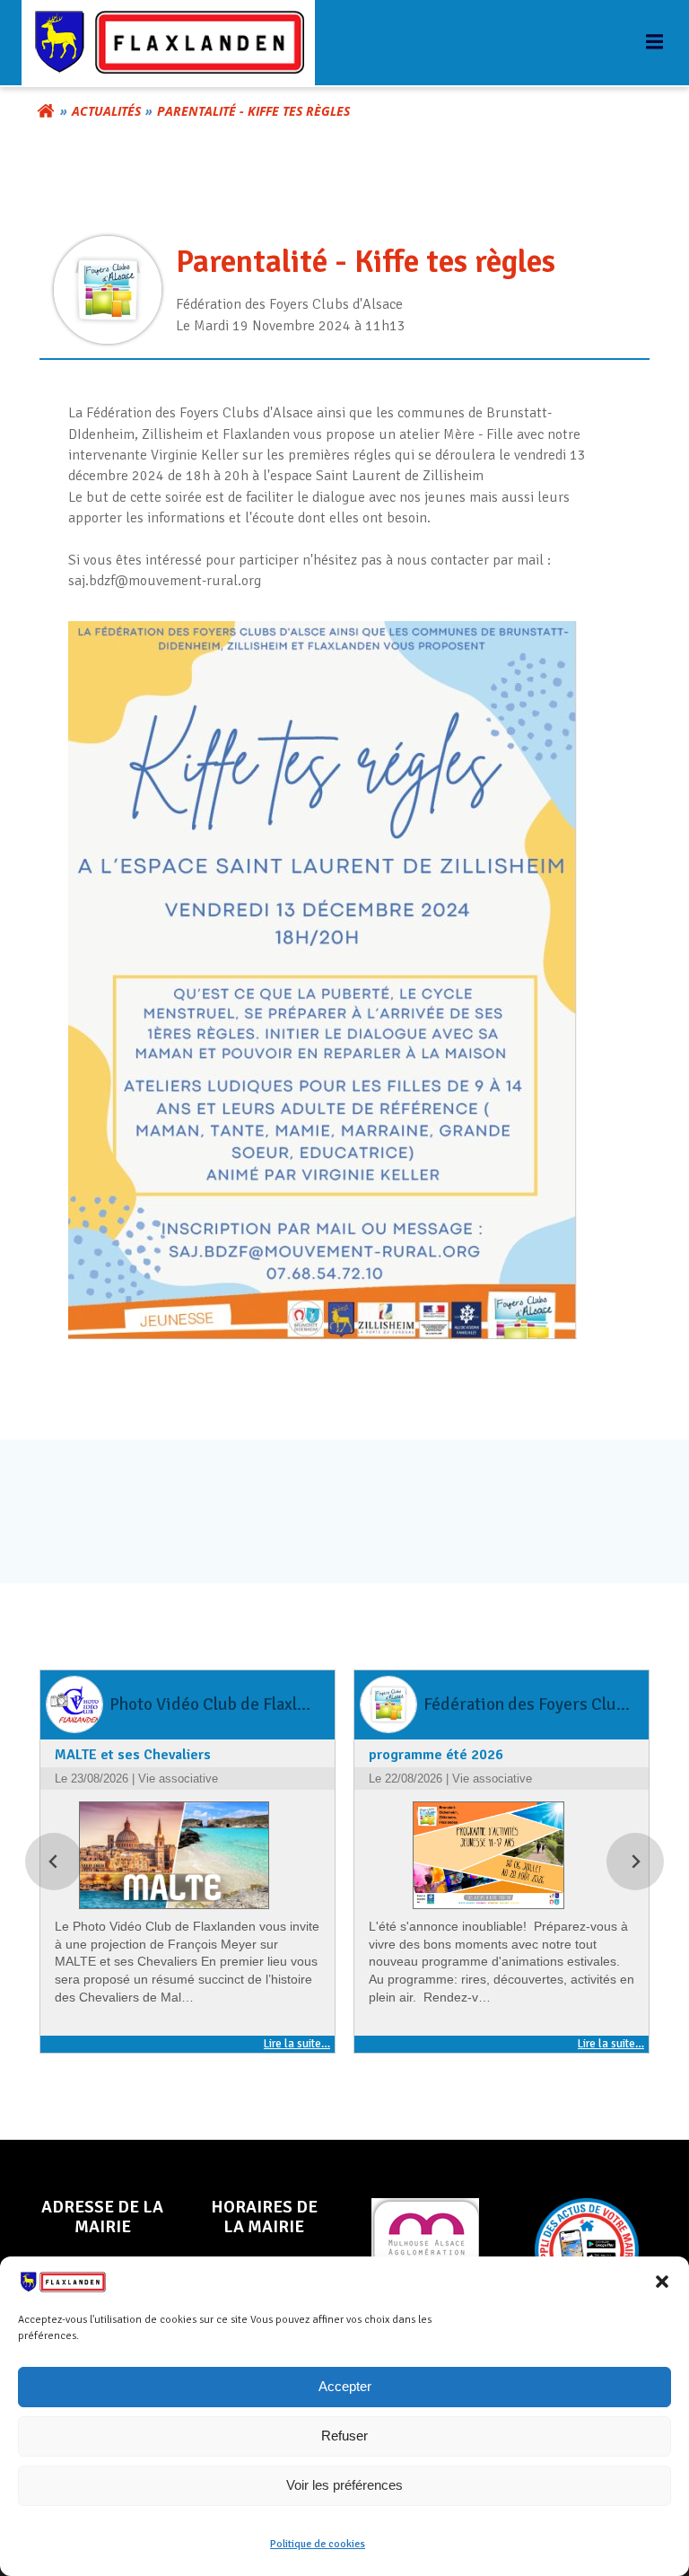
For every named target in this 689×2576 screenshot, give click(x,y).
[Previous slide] (54, 1862)
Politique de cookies (318, 2544)
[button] (662, 2282)
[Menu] (652, 42)
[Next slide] (635, 1862)
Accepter (345, 2386)
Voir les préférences (344, 2485)
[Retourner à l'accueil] (46, 111)
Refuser (344, 2436)
